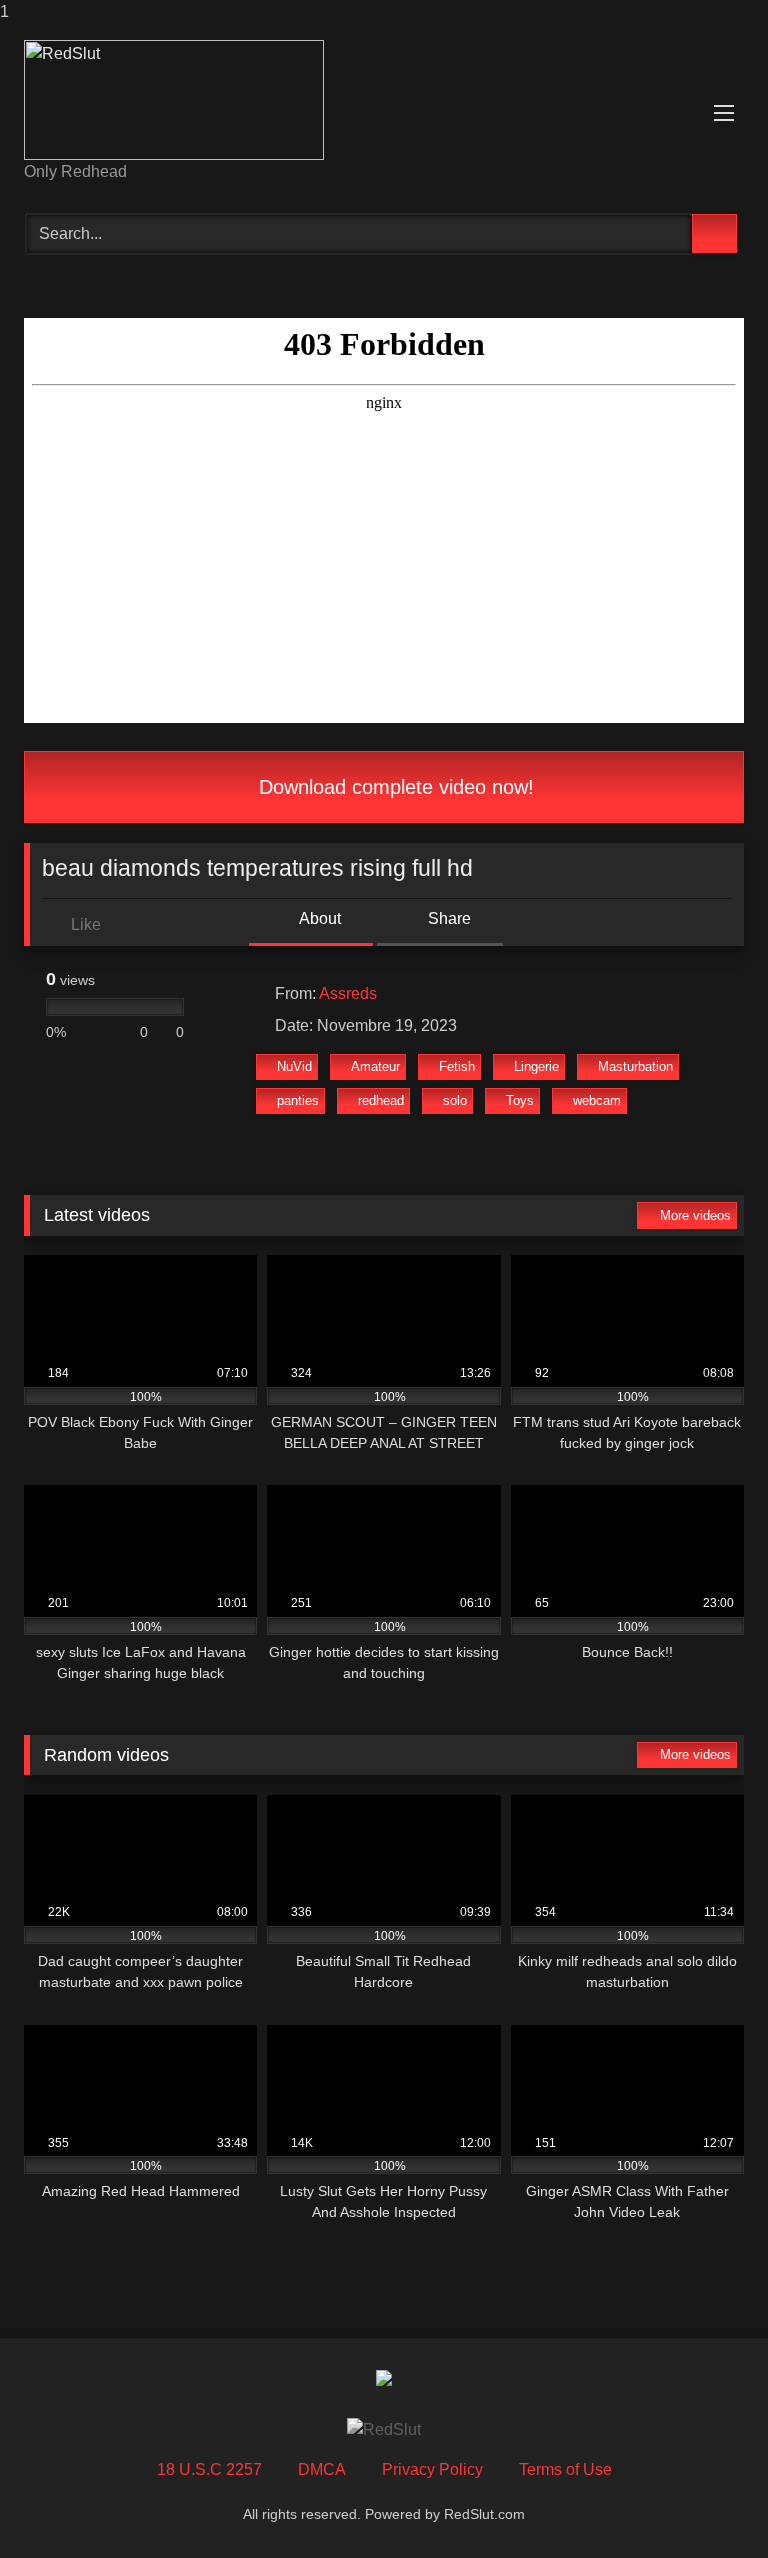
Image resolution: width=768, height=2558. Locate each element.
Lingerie (536, 1066)
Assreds (348, 993)
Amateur (375, 1066)
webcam (597, 1100)
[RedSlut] (384, 100)
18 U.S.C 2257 (209, 2469)
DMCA (322, 2469)
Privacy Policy (432, 2469)
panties (298, 1100)
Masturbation (635, 1066)
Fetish (457, 1066)
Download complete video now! (393, 787)
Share (447, 918)
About (318, 918)
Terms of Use (565, 2469)
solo (455, 1100)
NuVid (294, 1066)
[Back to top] (708, 2502)
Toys (520, 1100)
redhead (381, 1100)
